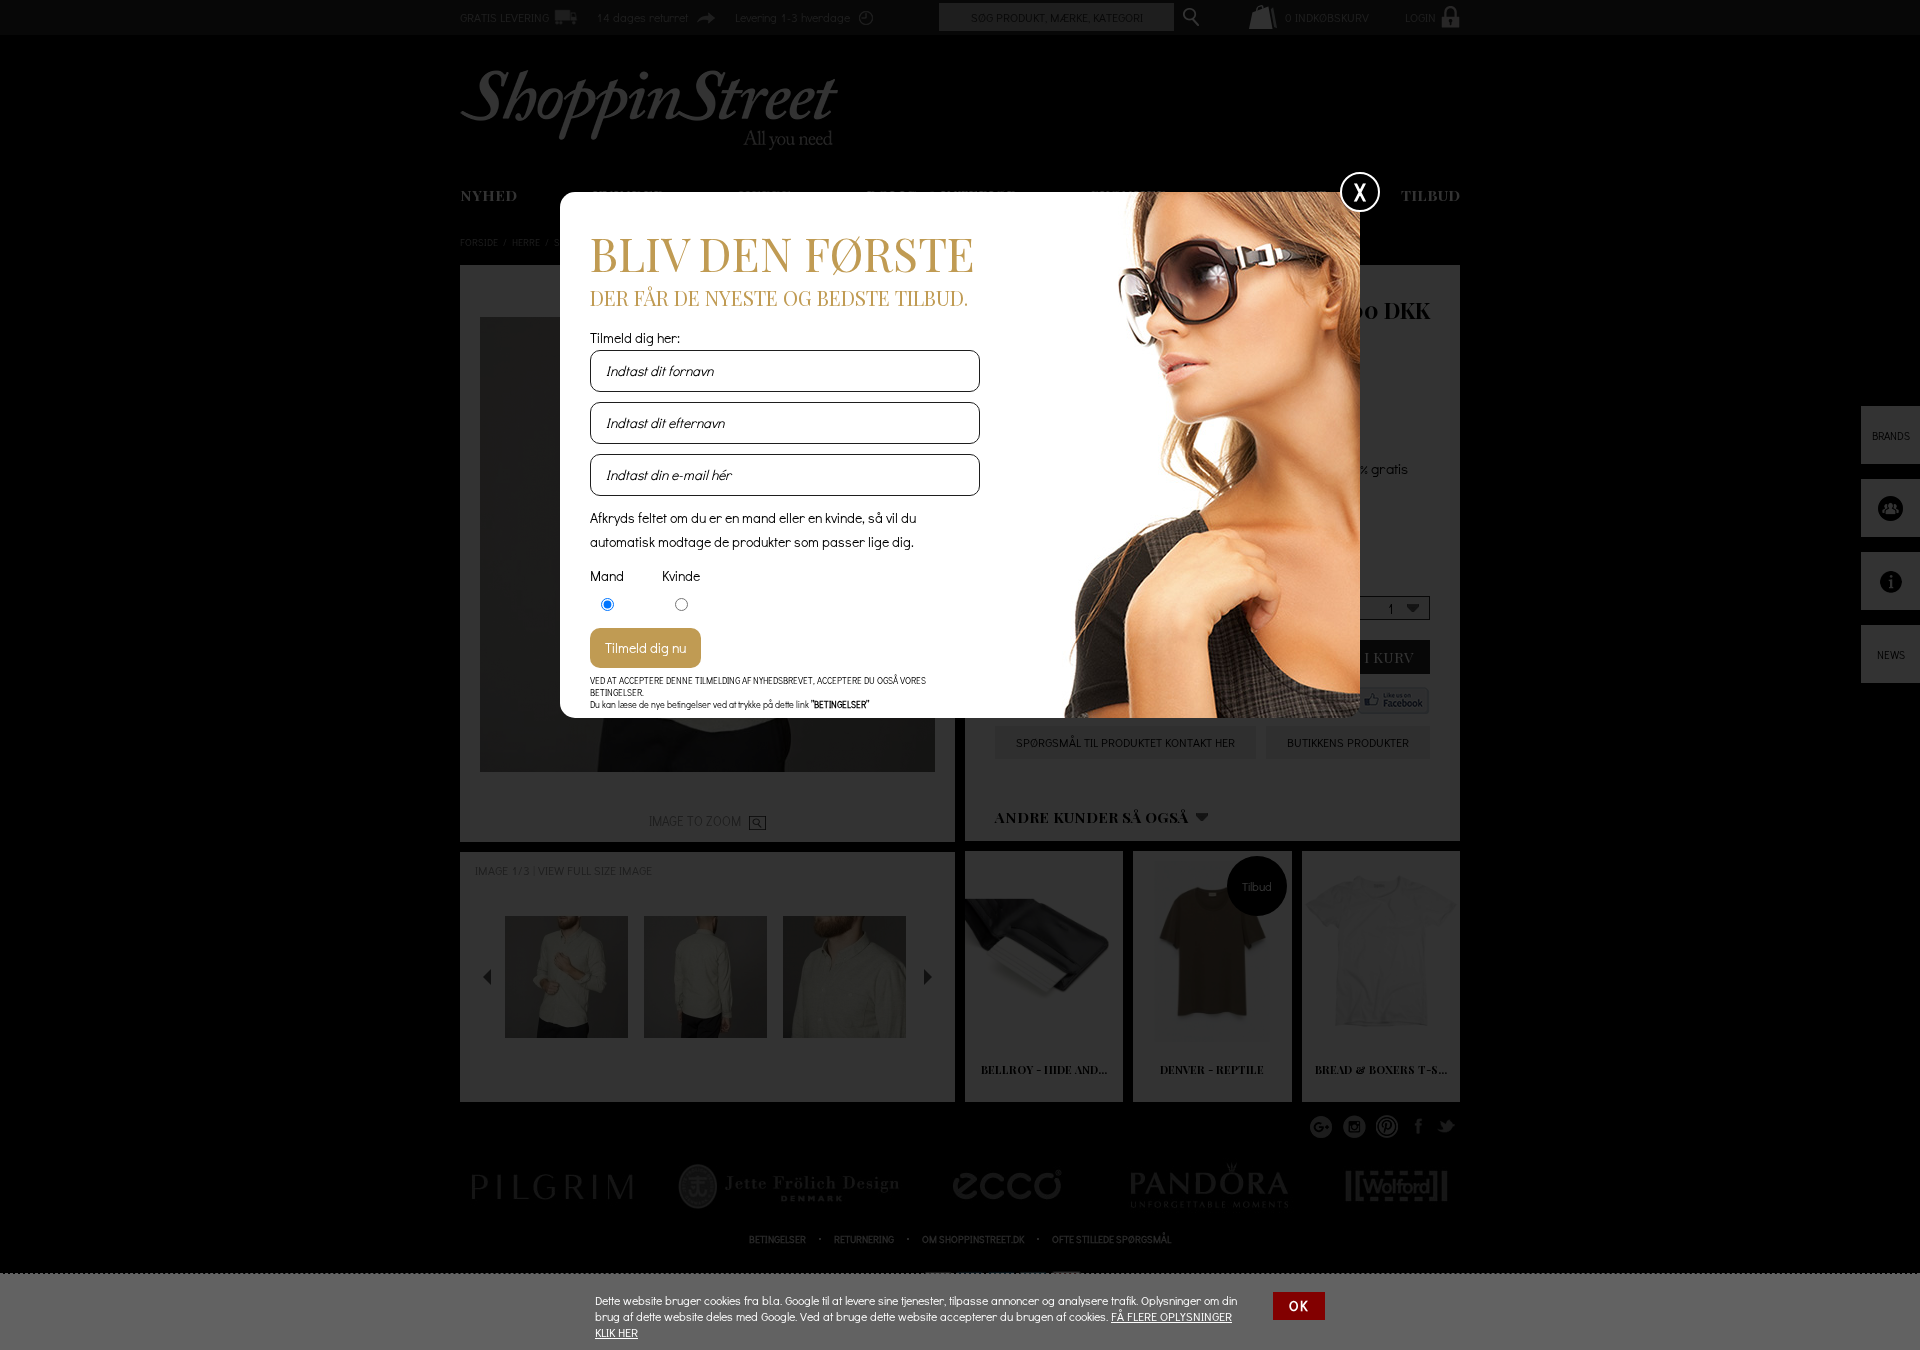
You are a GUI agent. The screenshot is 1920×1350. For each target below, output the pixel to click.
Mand (607, 575)
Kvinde (681, 575)
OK (1299, 1305)
